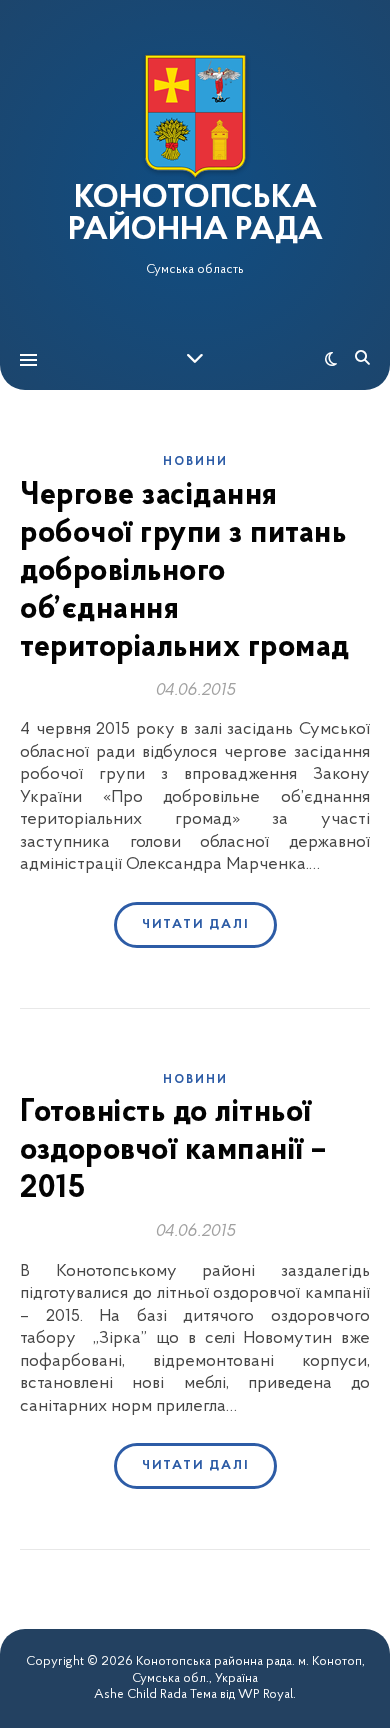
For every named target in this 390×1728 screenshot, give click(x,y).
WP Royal (265, 1694)
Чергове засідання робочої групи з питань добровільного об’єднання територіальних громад (185, 572)
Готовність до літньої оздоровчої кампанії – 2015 (173, 1151)
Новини (195, 462)
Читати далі (195, 924)
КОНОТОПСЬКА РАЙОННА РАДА (195, 215)
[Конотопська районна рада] (195, 116)
